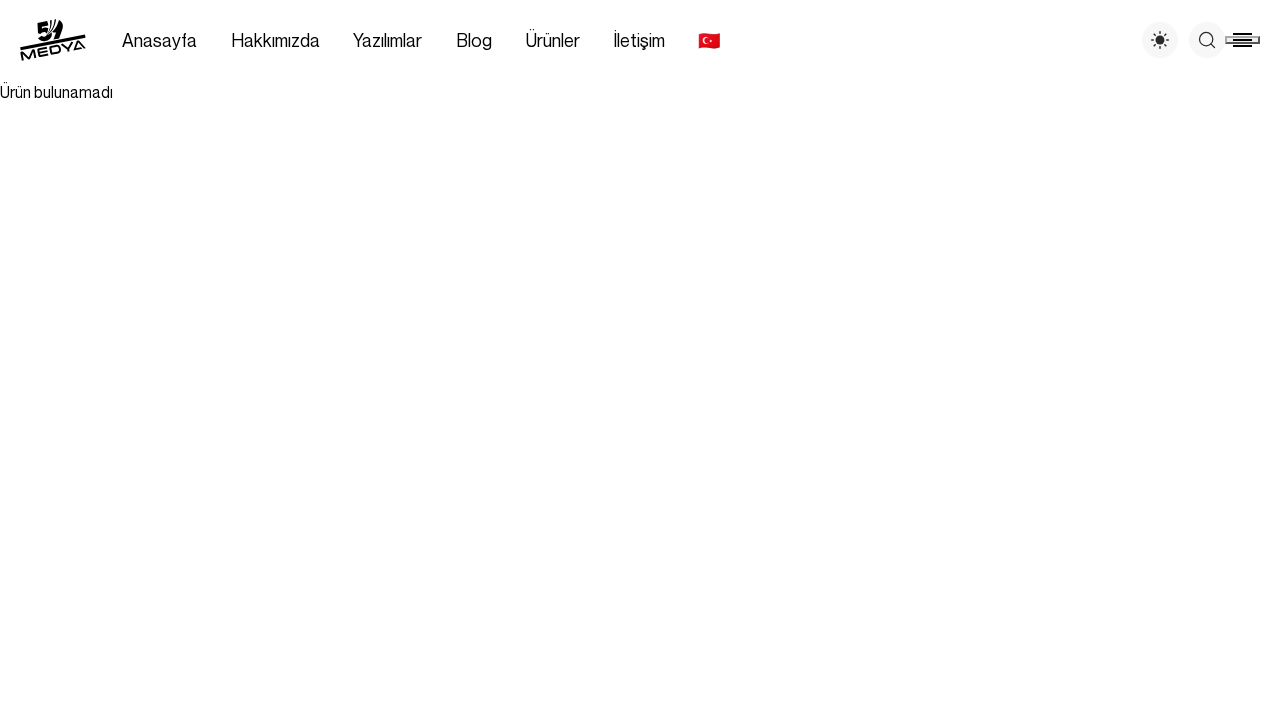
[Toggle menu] (1242, 40)
